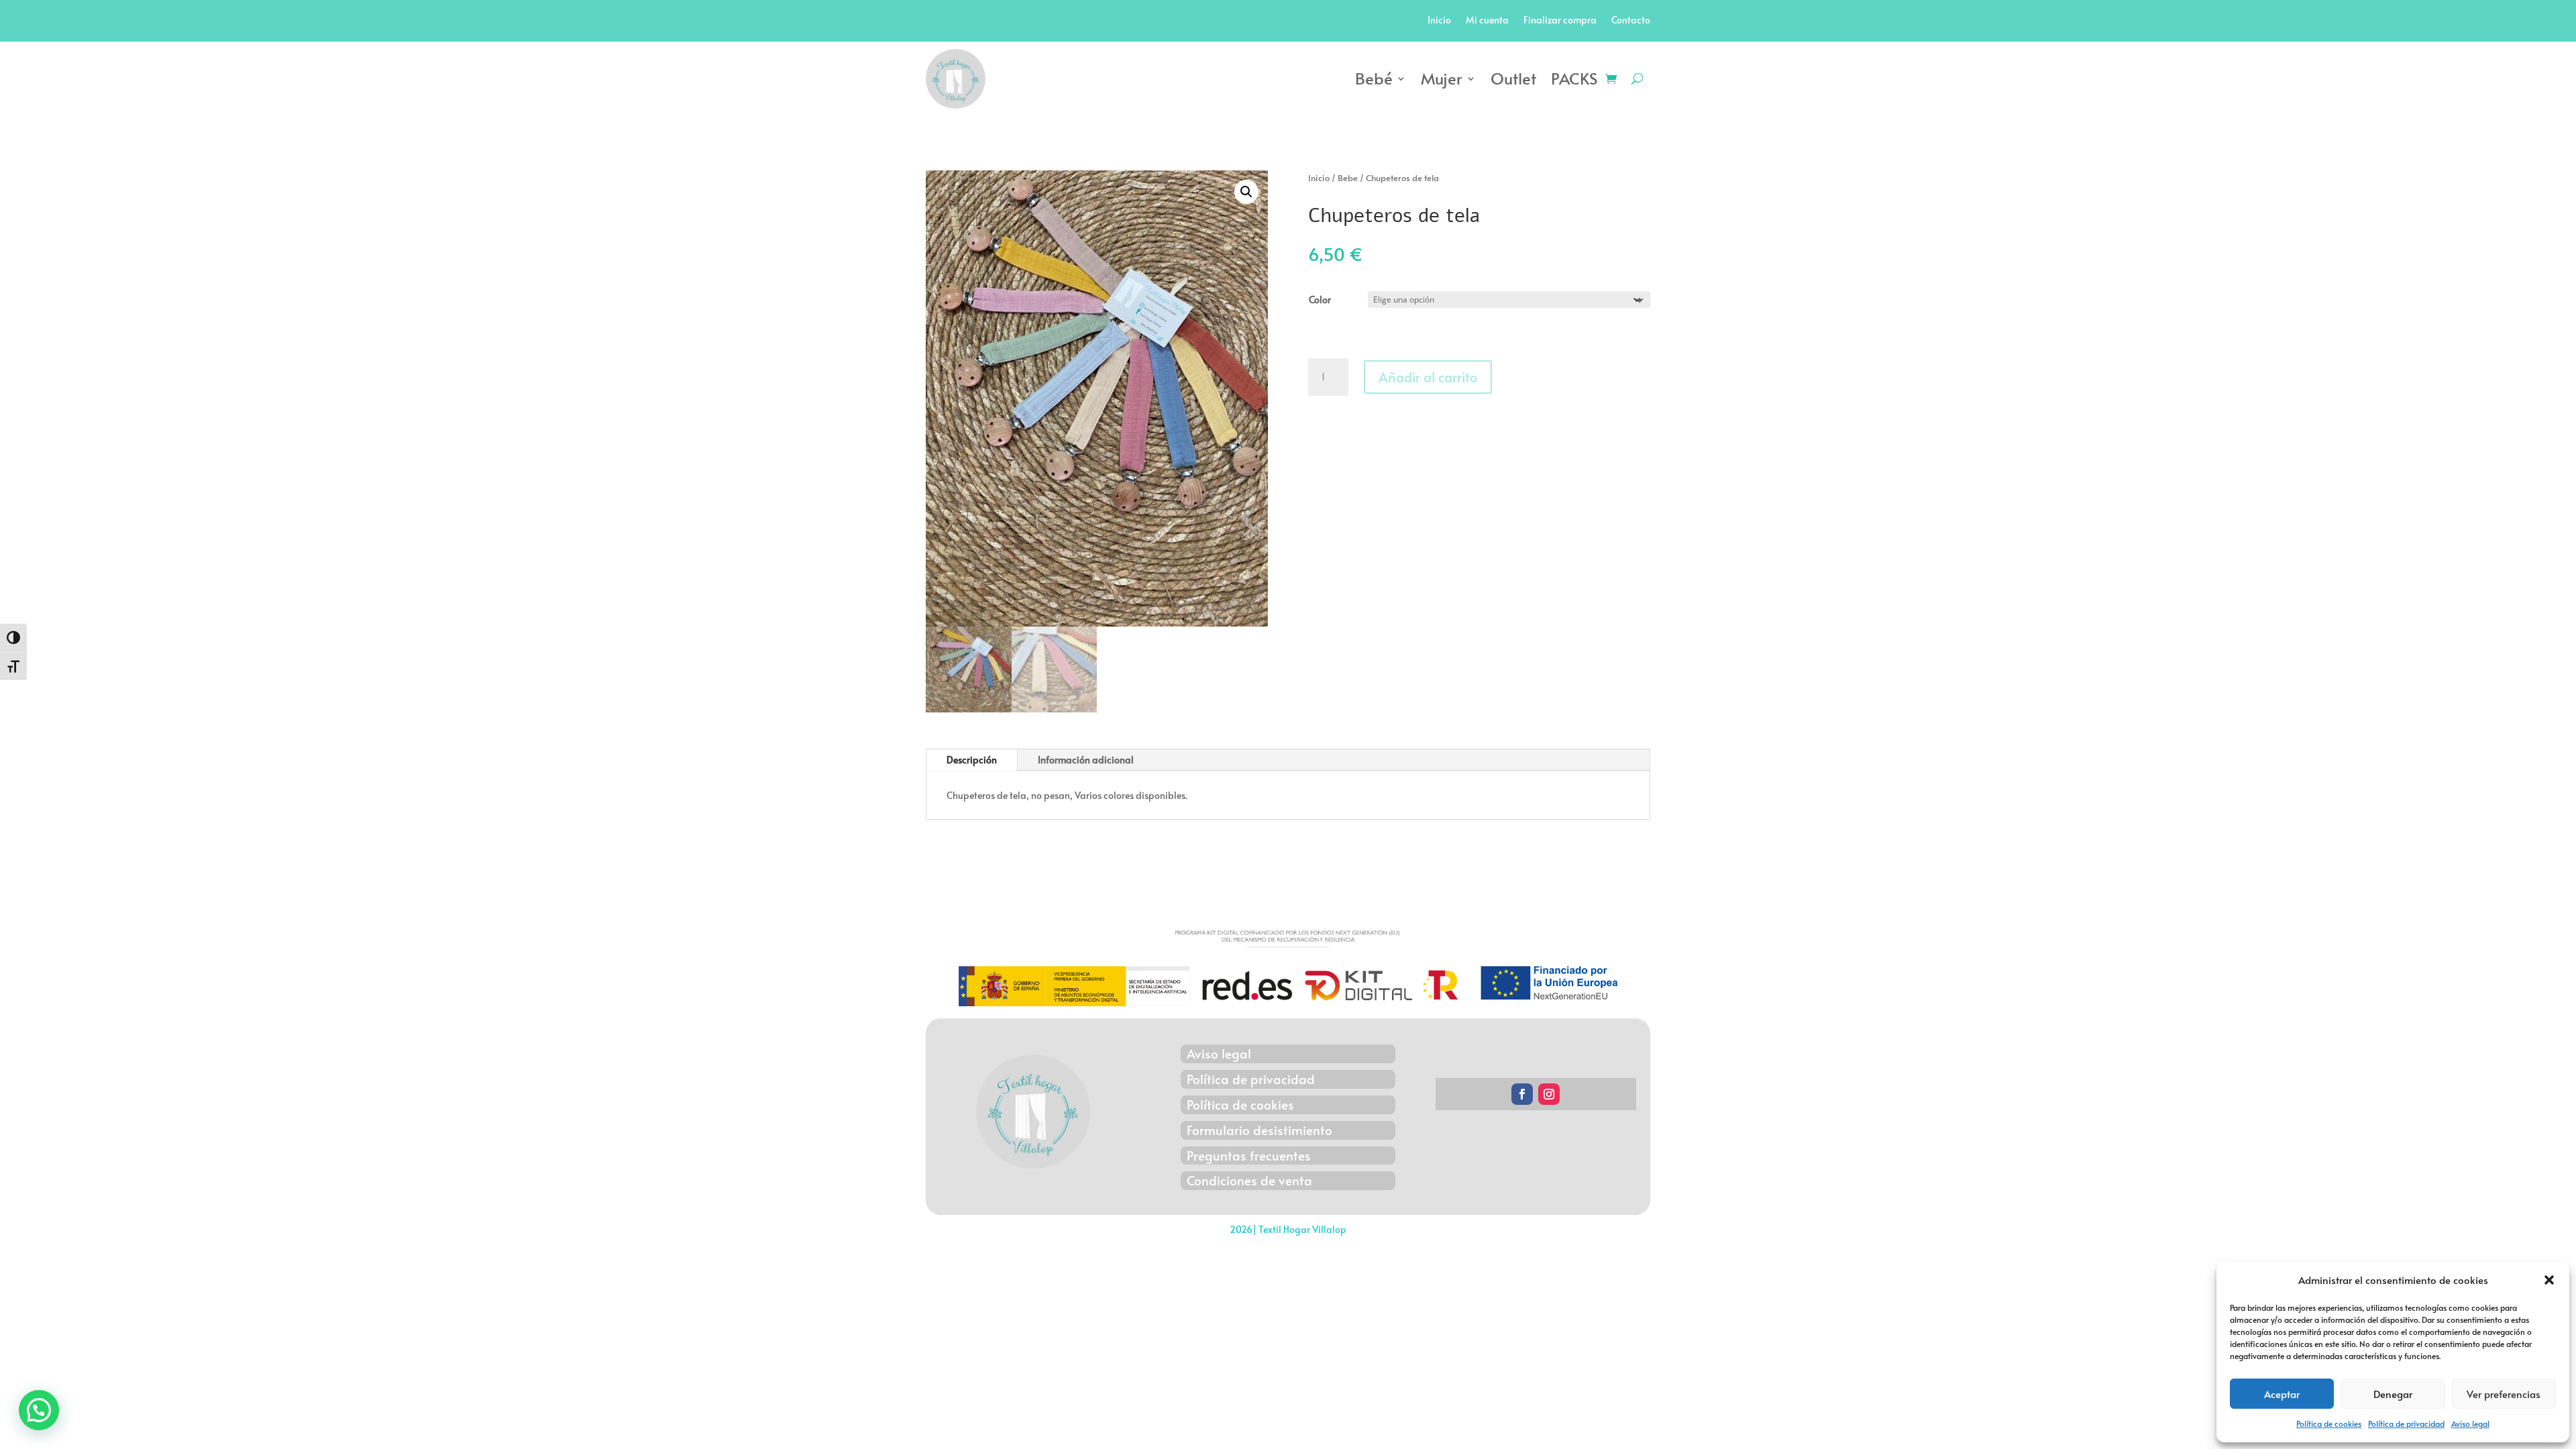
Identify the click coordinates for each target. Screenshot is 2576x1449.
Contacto (1631, 21)
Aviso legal (2470, 1424)
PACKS (1574, 78)
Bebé (1374, 78)
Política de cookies (2329, 1424)
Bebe (1348, 178)
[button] (2549, 1280)
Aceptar (2282, 1394)
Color (1320, 300)
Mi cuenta (1487, 21)
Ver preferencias (2504, 1394)
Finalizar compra (1560, 21)
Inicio (1439, 21)
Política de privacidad (2406, 1424)
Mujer (1442, 78)
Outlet (1513, 78)
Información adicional (1086, 760)
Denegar (2393, 1394)
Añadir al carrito (1428, 377)
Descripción (972, 760)
